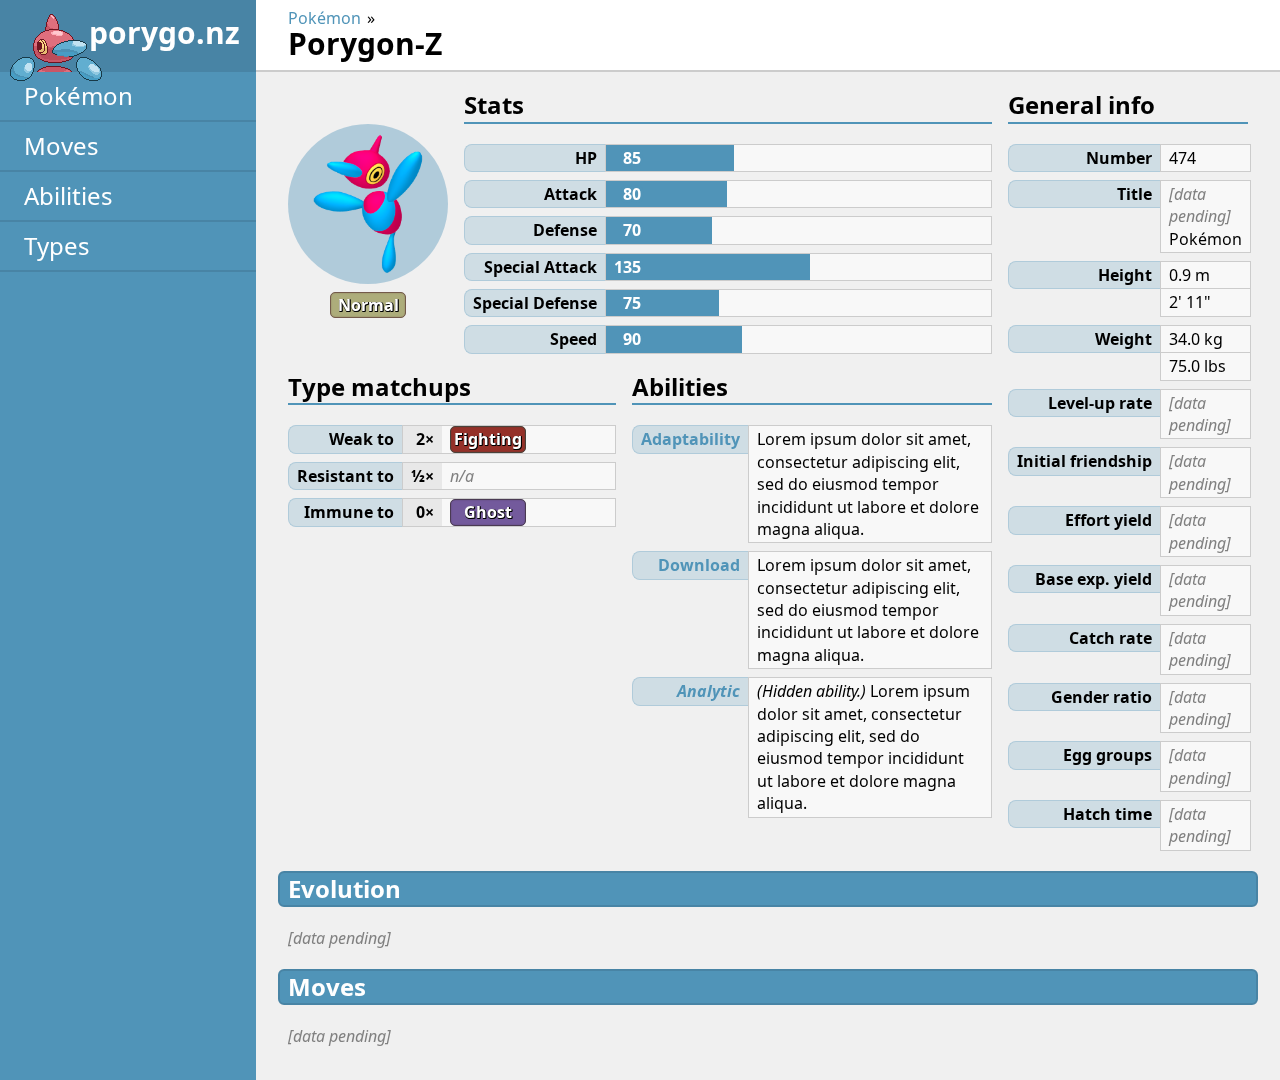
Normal (368, 305)
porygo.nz (164, 32)
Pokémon (78, 95)
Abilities (68, 195)
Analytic (708, 691)
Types (57, 245)
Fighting (488, 439)
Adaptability (690, 439)
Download (699, 565)
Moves (61, 145)
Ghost (488, 512)
